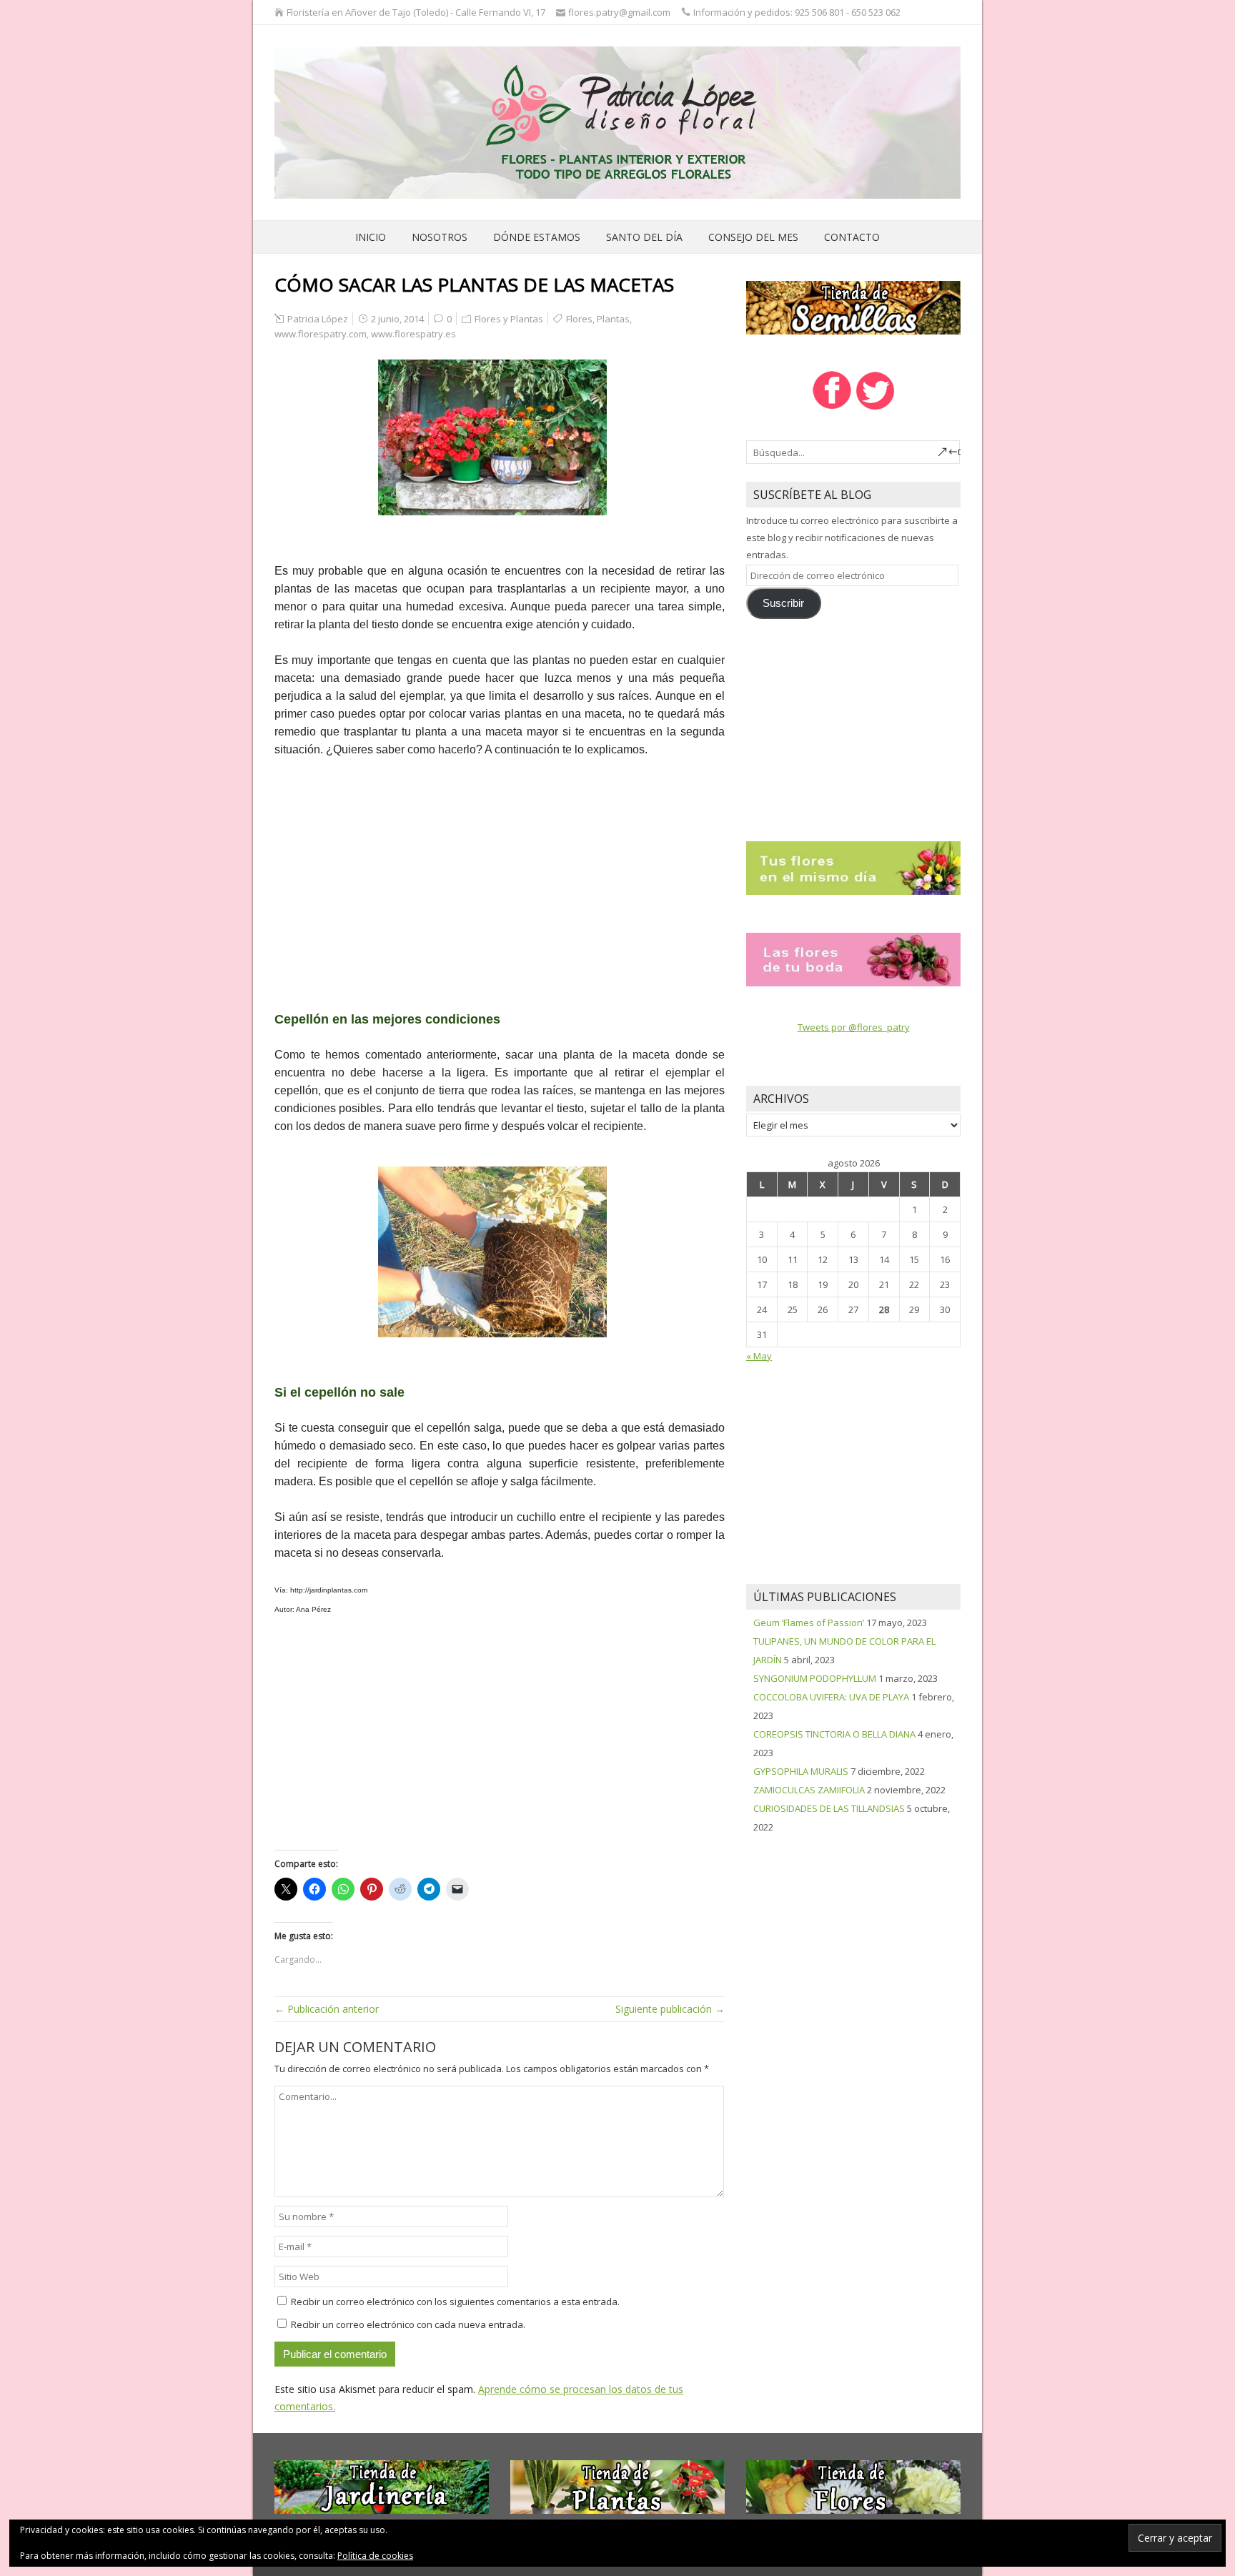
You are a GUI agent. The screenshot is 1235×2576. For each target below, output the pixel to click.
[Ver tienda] (853, 307)
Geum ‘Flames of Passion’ (809, 1623)
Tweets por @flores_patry (854, 1027)
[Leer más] (853, 867)
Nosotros (440, 237)
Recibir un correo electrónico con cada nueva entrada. (408, 2324)
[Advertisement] (500, 876)
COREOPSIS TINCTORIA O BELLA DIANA (834, 1734)
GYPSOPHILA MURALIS (801, 1771)
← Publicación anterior (327, 2009)
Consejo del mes (753, 237)
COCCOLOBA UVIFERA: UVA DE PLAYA (831, 1697)
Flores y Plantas (509, 319)
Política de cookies (375, 2556)
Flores (579, 319)
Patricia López (318, 319)
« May (759, 1356)
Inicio (371, 237)
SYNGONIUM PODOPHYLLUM (815, 1678)
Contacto (852, 237)
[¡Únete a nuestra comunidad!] (832, 408)
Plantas (613, 319)
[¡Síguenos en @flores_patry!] (876, 408)
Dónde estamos (537, 237)
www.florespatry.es (413, 334)
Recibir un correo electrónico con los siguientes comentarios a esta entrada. (455, 2302)
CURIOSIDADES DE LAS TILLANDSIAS (829, 1808)
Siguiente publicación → (670, 2009)
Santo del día (644, 237)
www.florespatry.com (321, 334)
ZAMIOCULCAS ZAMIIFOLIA (809, 1790)
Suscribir (783, 603)
